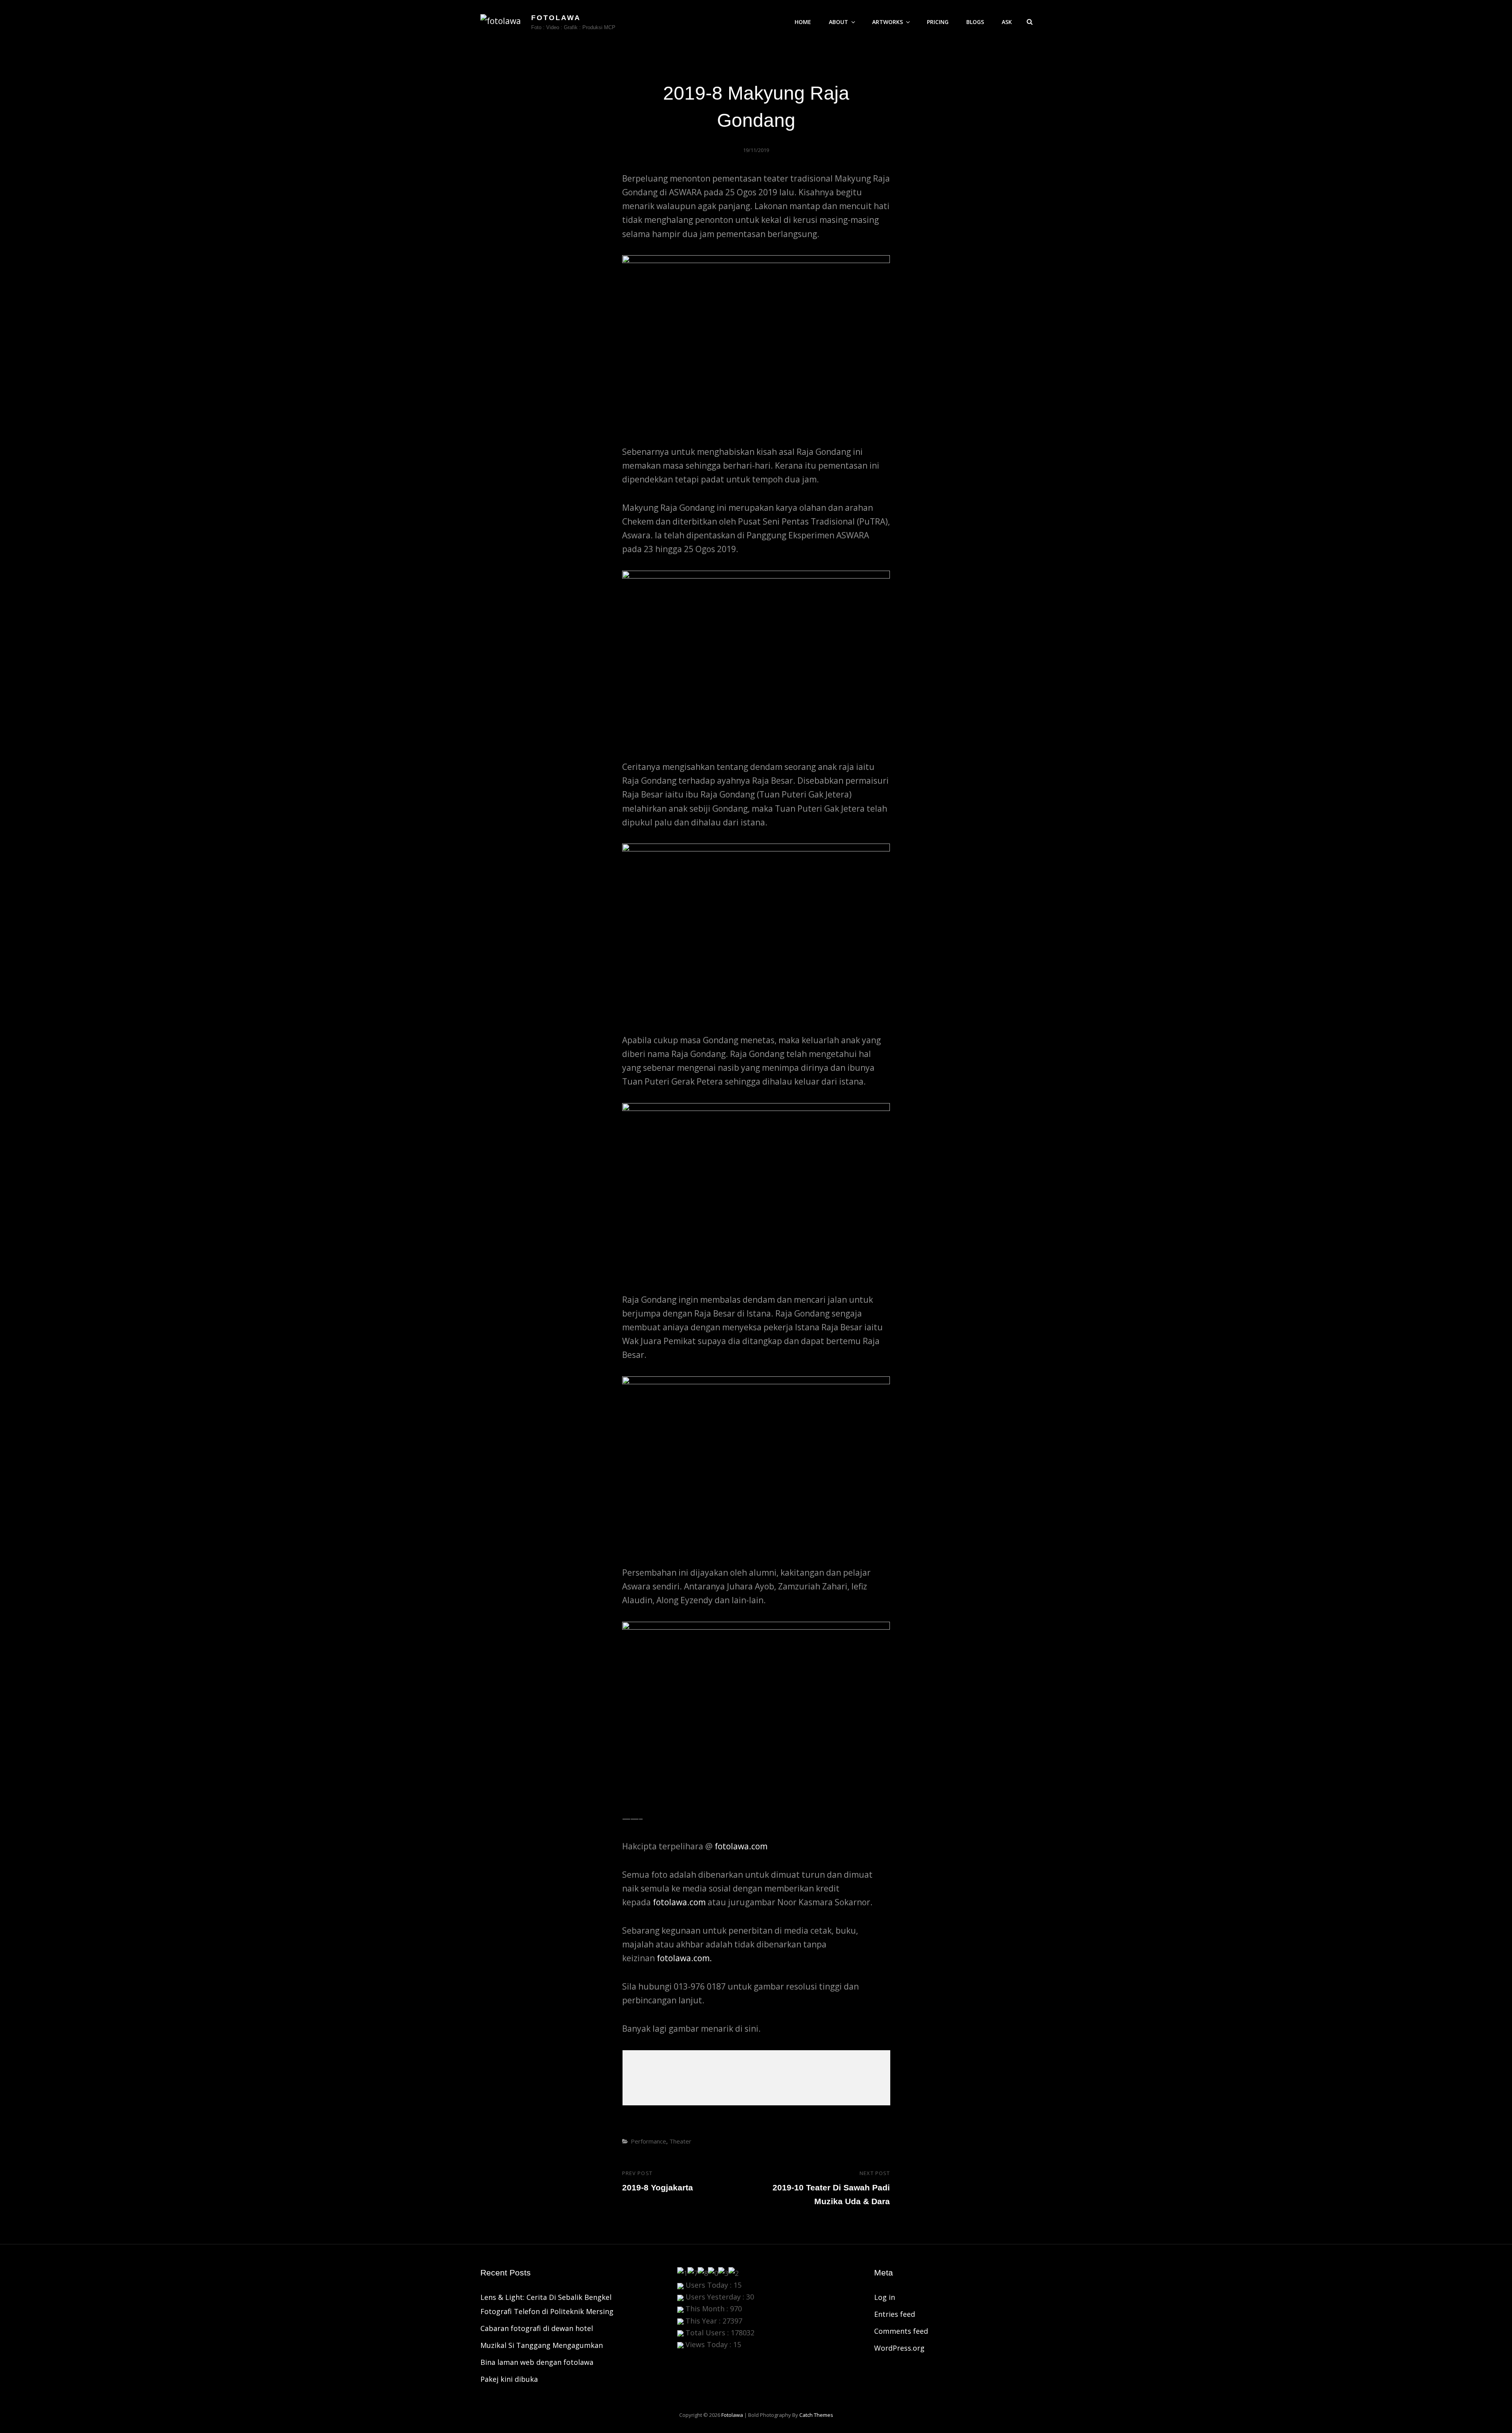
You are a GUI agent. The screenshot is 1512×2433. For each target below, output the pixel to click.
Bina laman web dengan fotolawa (537, 2362)
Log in (885, 2297)
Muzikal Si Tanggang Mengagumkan (542, 2345)
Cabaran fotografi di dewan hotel (537, 2328)
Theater (680, 2141)
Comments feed (901, 2331)
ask (1007, 22)
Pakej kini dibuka (509, 2379)
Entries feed (895, 2314)
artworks (888, 22)
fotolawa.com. (684, 1958)
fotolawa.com (741, 1846)
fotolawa (556, 18)
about (838, 22)
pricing (938, 22)
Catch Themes (816, 2415)
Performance (649, 2141)
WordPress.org (899, 2348)
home (803, 22)
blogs (975, 22)
